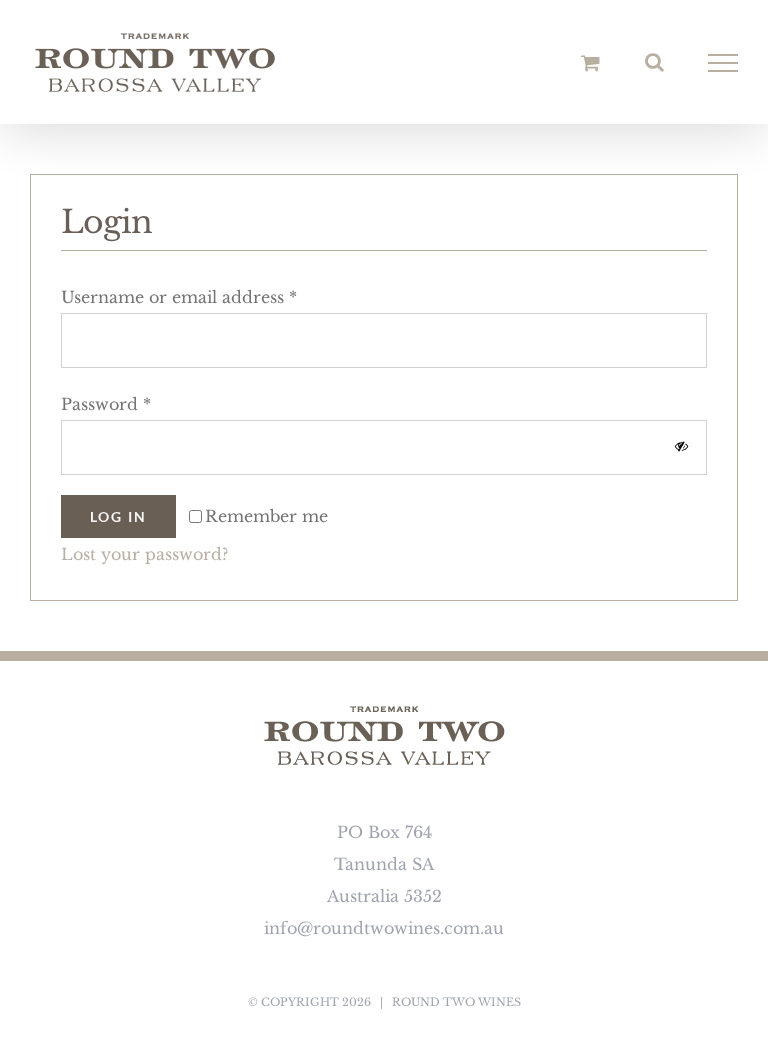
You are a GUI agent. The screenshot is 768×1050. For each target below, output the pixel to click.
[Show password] (681, 446)
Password (106, 404)
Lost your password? (144, 554)
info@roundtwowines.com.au (384, 928)
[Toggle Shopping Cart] (590, 62)
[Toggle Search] (654, 62)
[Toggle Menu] (723, 63)
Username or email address (179, 297)
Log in (118, 516)
